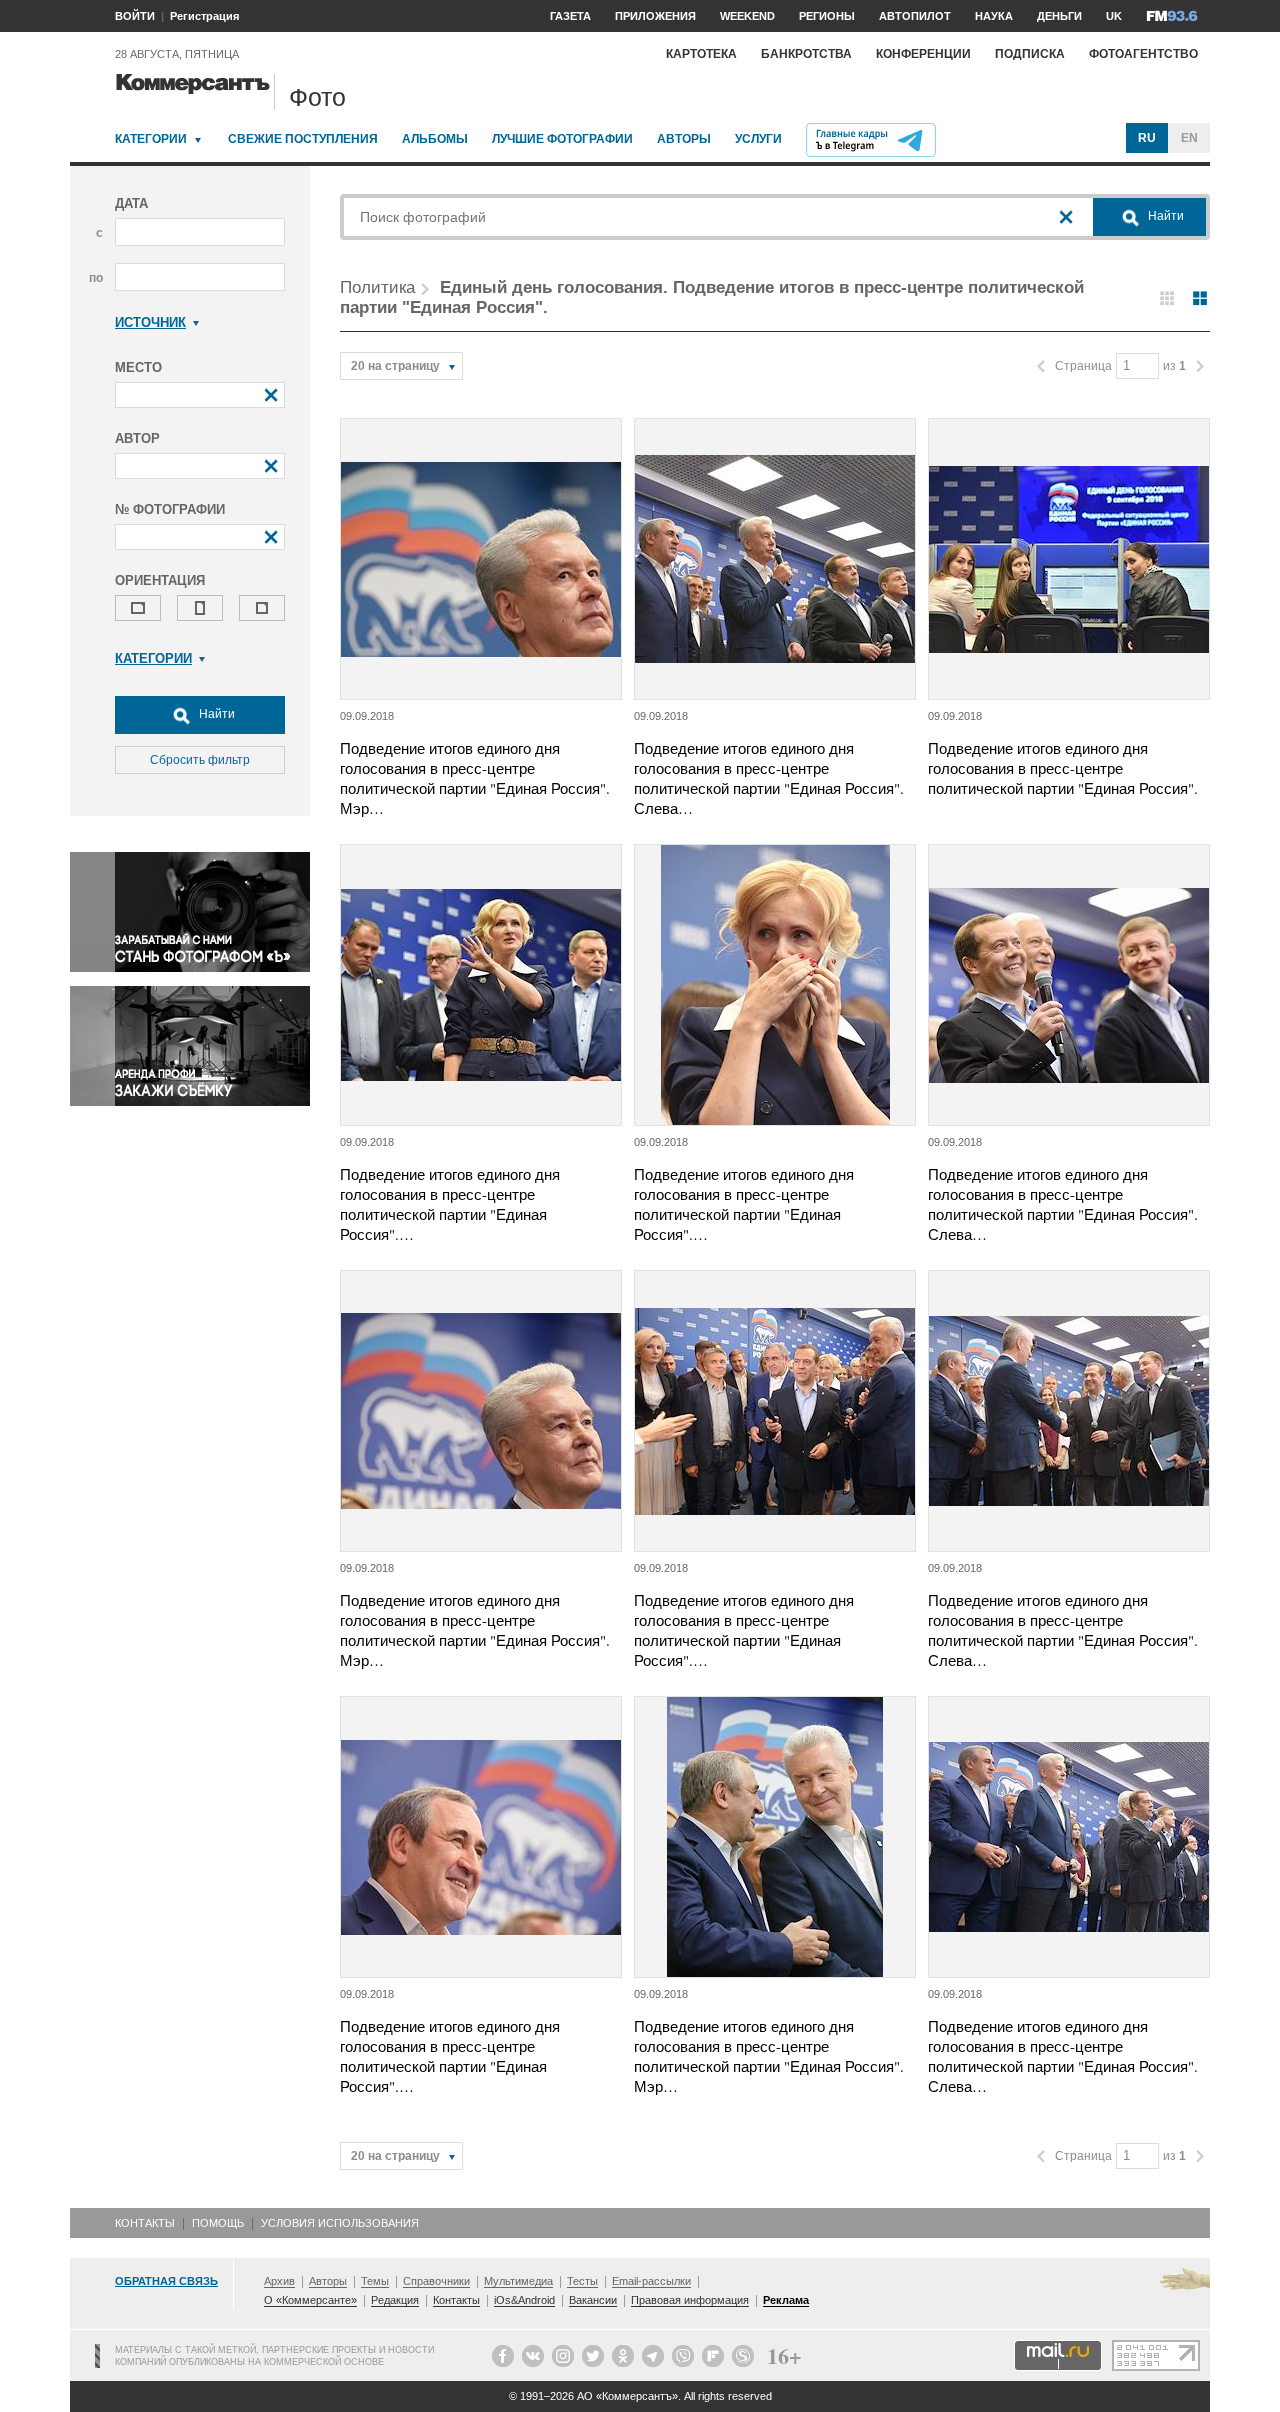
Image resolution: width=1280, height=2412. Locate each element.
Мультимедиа (518, 2281)
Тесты (582, 2281)
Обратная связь (166, 2281)
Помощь (218, 2223)
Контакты (145, 2223)
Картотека (701, 54)
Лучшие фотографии (562, 139)
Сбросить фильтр (200, 760)
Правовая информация (690, 2300)
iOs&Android (524, 2300)
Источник (150, 322)
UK (1114, 16)
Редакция (395, 2300)
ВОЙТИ (135, 16)
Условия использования (340, 2223)
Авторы (684, 139)
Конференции (923, 54)
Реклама (786, 2300)
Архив (279, 2281)
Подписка (1030, 54)
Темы (375, 2281)
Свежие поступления (303, 139)
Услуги (758, 139)
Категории (151, 139)
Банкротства (806, 54)
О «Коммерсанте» (310, 2300)
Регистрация (204, 16)
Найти (215, 714)
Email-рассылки (651, 2281)
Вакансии (593, 2300)
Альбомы (435, 139)
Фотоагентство (1143, 54)
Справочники (436, 2281)
